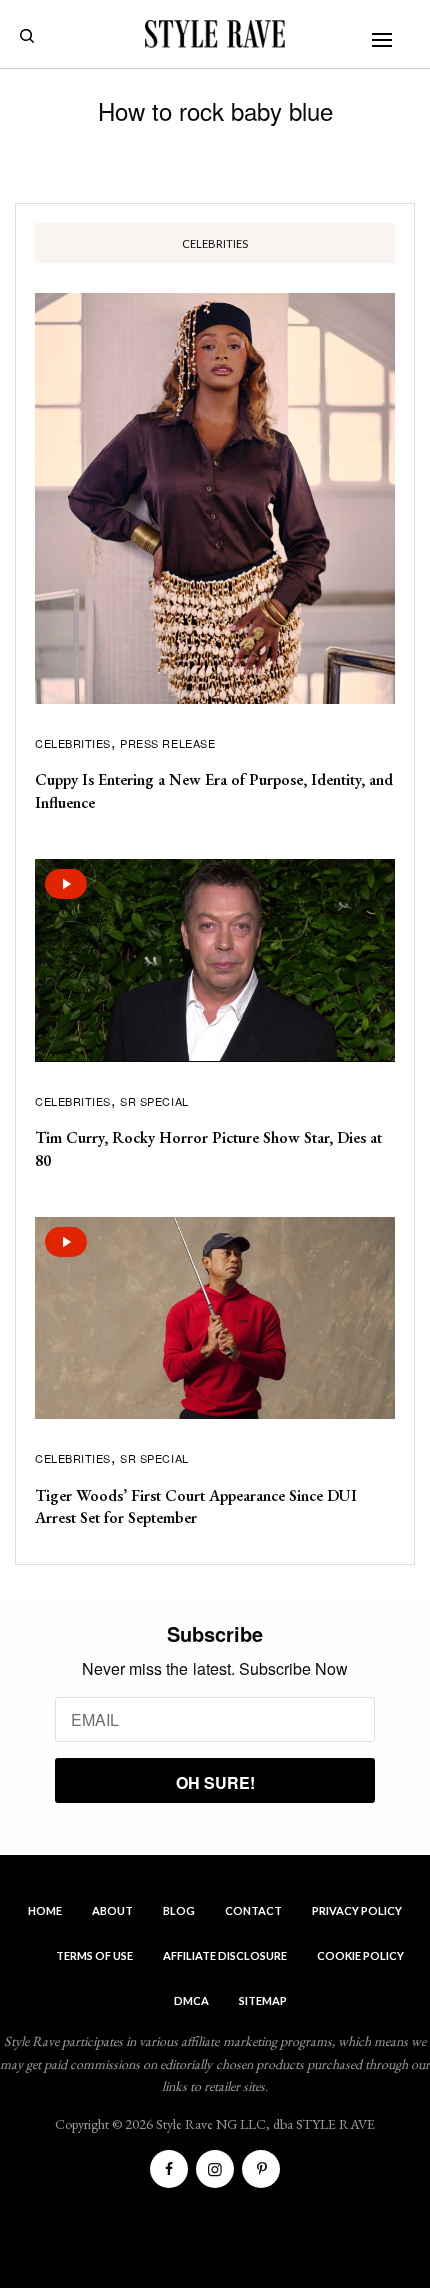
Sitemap (263, 2000)
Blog (179, 1910)
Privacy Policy (357, 1910)
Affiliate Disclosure (225, 1955)
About (112, 1910)
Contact (253, 1910)
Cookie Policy (360, 1955)
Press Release (167, 743)
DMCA (191, 2000)
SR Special (154, 1101)
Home (45, 1910)
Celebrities (73, 743)
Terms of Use (94, 1955)
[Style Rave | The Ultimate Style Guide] (215, 34)
